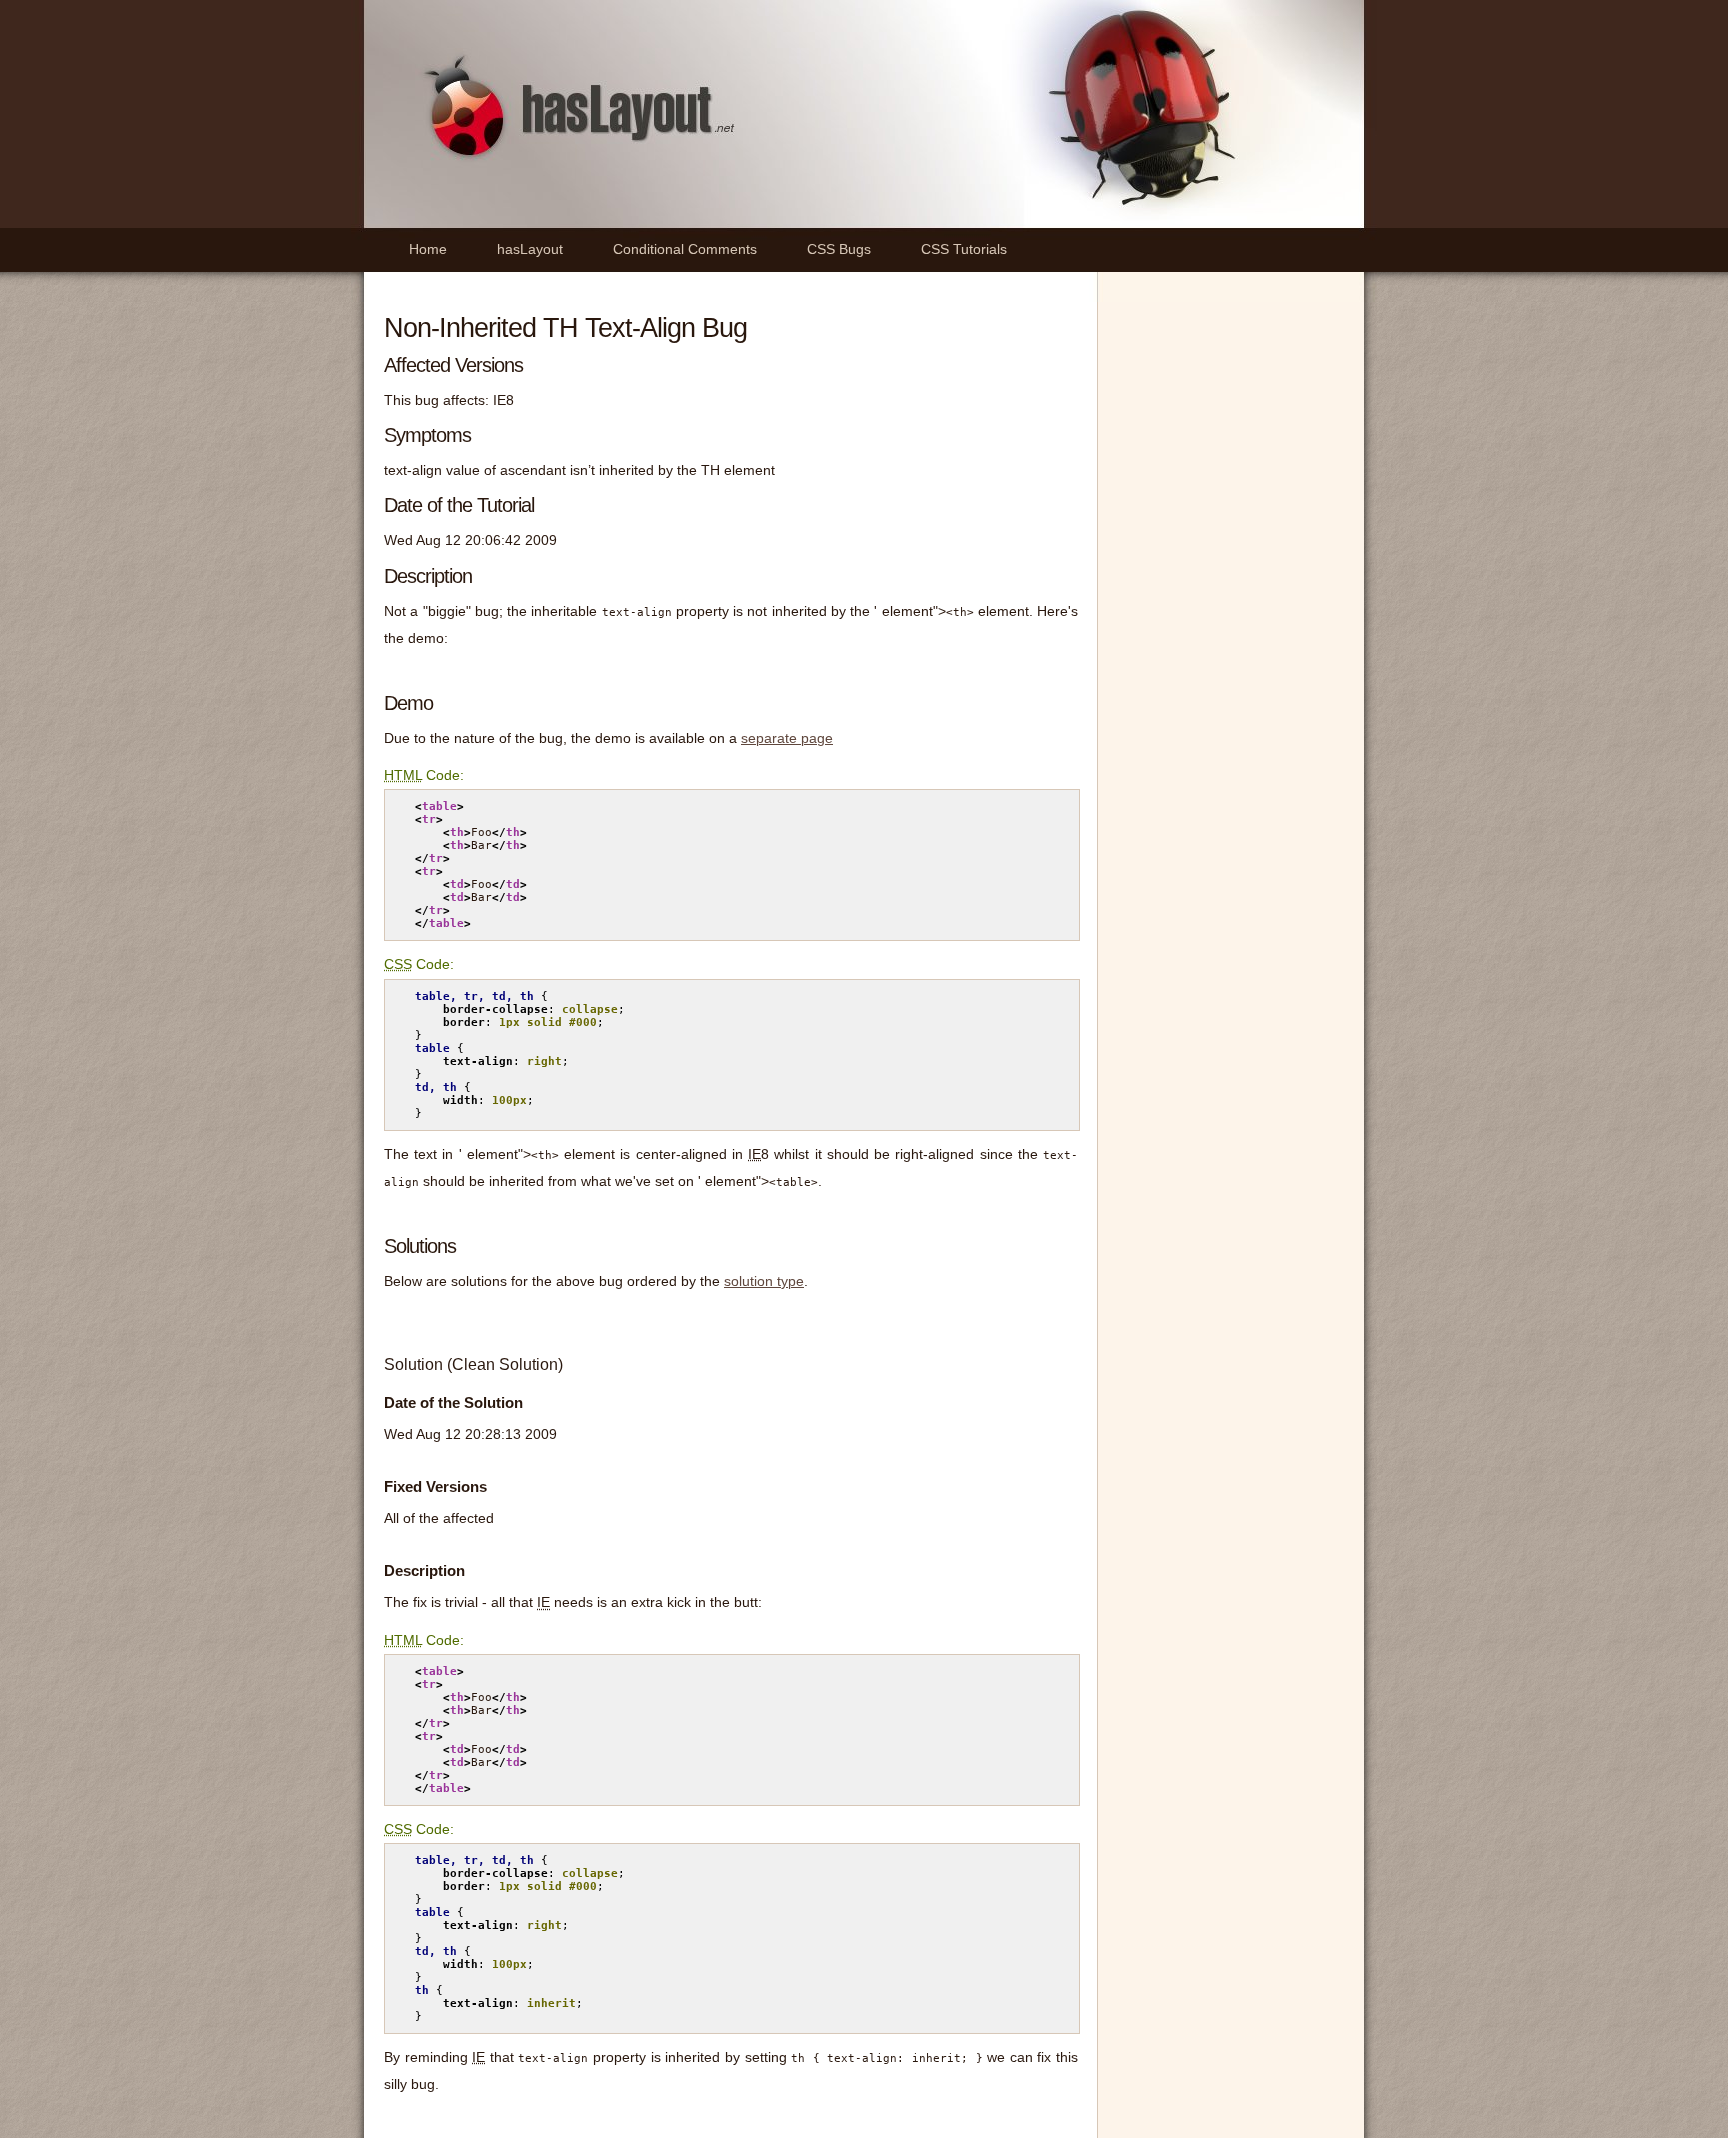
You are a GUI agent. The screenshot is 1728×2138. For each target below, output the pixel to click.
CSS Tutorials (964, 249)
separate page (787, 738)
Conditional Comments (685, 249)
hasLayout (530, 249)
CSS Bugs (839, 249)
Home (428, 249)
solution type (764, 1281)
